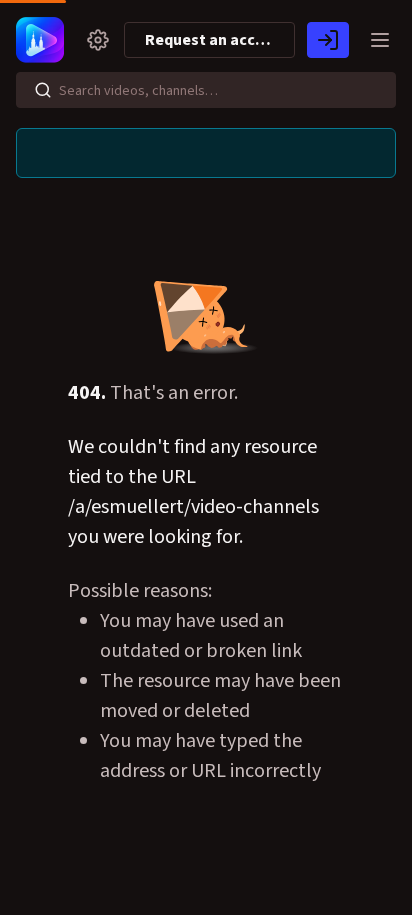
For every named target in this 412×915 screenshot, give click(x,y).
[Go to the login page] (328, 40)
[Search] (43, 90)
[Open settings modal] (98, 40)
